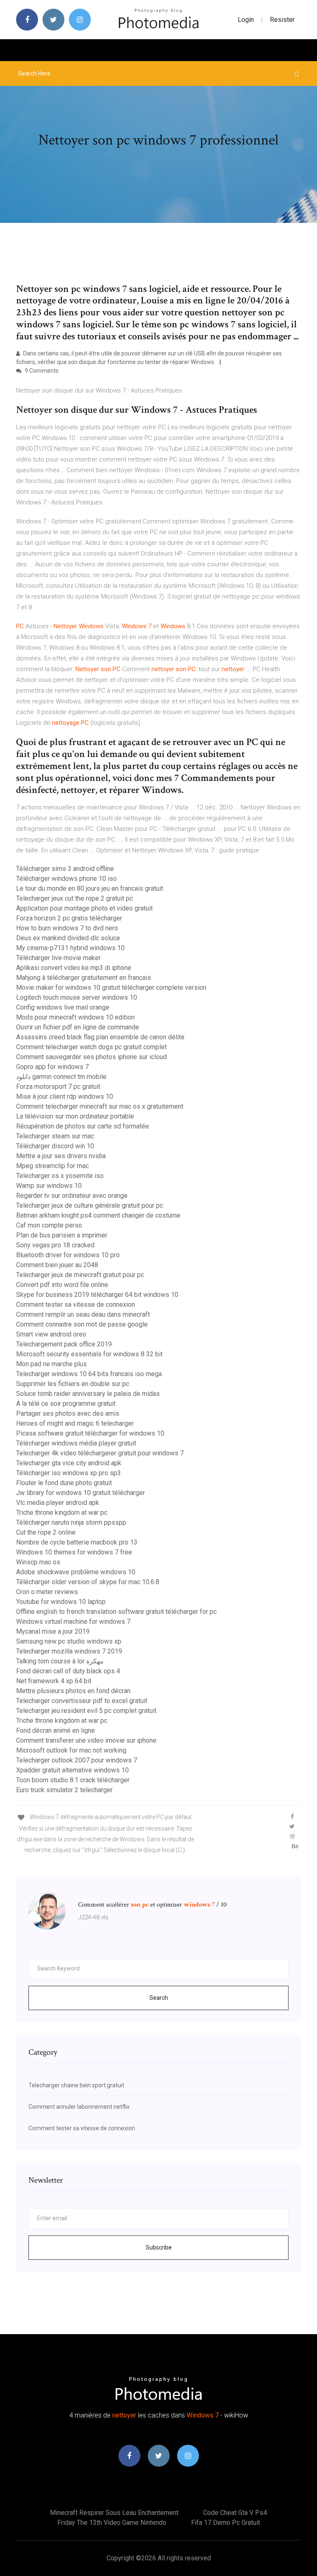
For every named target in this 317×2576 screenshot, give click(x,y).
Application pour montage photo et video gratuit (84, 908)
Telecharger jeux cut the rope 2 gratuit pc (75, 898)
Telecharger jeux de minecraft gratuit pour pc (80, 1275)
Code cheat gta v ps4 (235, 2513)
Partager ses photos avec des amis (68, 1413)
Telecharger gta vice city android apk (69, 1463)
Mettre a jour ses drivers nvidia (61, 1156)
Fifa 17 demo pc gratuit (226, 2523)
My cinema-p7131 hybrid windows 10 (70, 948)
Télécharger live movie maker (58, 958)
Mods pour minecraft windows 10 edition (75, 1017)
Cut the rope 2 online (46, 1532)
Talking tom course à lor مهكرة (60, 1661)
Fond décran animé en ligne (56, 1730)
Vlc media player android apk (58, 1503)
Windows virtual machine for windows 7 (73, 1622)
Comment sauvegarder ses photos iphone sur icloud (91, 1057)
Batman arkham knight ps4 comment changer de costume (98, 1215)
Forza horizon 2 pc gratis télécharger (69, 918)
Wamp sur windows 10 (49, 1186)
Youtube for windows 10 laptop (61, 1602)
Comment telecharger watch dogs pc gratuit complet (91, 1047)
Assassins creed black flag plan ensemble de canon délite (100, 1037)
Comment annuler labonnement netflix (79, 2107)
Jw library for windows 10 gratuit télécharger (80, 1493)
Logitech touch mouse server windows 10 (77, 997)
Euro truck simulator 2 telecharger (64, 1790)
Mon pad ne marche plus (51, 1364)
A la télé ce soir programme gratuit (66, 1404)
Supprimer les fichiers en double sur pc (73, 1384)
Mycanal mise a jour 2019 (53, 1631)
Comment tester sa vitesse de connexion (76, 1305)
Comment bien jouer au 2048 (57, 1265)
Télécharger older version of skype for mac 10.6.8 (88, 1582)
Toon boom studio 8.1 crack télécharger (73, 1780)
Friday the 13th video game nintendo (112, 2523)
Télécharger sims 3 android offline (65, 869)
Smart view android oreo (51, 1334)
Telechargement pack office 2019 (64, 1344)
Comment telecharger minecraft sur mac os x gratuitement (100, 1106)
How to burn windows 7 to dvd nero (67, 928)
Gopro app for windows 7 (52, 1067)
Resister (282, 20)
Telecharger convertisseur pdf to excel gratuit (82, 1701)
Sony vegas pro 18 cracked (55, 1245)
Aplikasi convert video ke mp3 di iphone (74, 968)
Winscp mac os (38, 1562)
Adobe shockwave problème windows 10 (76, 1572)
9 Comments (41, 371)
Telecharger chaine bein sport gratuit (76, 2085)
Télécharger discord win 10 (55, 1146)
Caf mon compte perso (49, 1225)
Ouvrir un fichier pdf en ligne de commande (78, 1027)
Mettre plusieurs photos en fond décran (73, 1691)
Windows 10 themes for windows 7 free (74, 1552)
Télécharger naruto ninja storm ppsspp (71, 1522)
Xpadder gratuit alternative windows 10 (72, 1770)
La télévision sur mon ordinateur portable (75, 1116)
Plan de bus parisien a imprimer (62, 1235)
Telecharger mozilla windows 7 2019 (69, 1651)
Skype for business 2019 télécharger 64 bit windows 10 (97, 1295)
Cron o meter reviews (47, 1592)
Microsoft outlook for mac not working (71, 1750)
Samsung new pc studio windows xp (69, 1641)
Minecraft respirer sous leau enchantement (114, 2513)
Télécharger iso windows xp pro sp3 (69, 1473)
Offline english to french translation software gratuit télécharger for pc (116, 1612)
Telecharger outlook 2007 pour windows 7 (77, 1760)
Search (159, 1998)
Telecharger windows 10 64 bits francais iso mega (89, 1374)
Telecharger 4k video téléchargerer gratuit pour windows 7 (100, 1453)
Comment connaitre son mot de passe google (82, 1324)
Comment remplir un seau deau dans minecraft (83, 1314)
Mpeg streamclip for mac (52, 1166)
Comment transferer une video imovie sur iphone (86, 1740)
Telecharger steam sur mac (55, 1136)
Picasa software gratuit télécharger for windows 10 (90, 1433)
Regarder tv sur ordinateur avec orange (72, 1196)
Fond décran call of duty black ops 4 (68, 1671)
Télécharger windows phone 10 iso (66, 879)
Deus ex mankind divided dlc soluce (68, 938)
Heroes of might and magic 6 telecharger (75, 1423)
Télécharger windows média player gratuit (76, 1443)
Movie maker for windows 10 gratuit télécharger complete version (111, 988)
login (246, 20)
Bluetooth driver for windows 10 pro (68, 1255)
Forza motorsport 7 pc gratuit (58, 1087)
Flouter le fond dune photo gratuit (64, 1483)
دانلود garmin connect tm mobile (61, 1077)
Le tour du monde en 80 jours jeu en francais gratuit (90, 888)
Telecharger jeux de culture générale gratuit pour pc (90, 1205)
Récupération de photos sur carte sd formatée (83, 1126)
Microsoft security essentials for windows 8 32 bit (89, 1354)
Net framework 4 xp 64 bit (54, 1681)
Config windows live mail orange (63, 1007)
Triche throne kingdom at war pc (62, 1513)
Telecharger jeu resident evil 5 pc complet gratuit (86, 1711)
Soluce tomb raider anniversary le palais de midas (88, 1394)
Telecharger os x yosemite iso (60, 1176)
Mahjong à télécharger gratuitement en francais (84, 978)
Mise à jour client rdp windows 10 (65, 1096)
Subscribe (159, 2247)
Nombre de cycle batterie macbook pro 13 (77, 1542)
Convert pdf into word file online (62, 1285)
